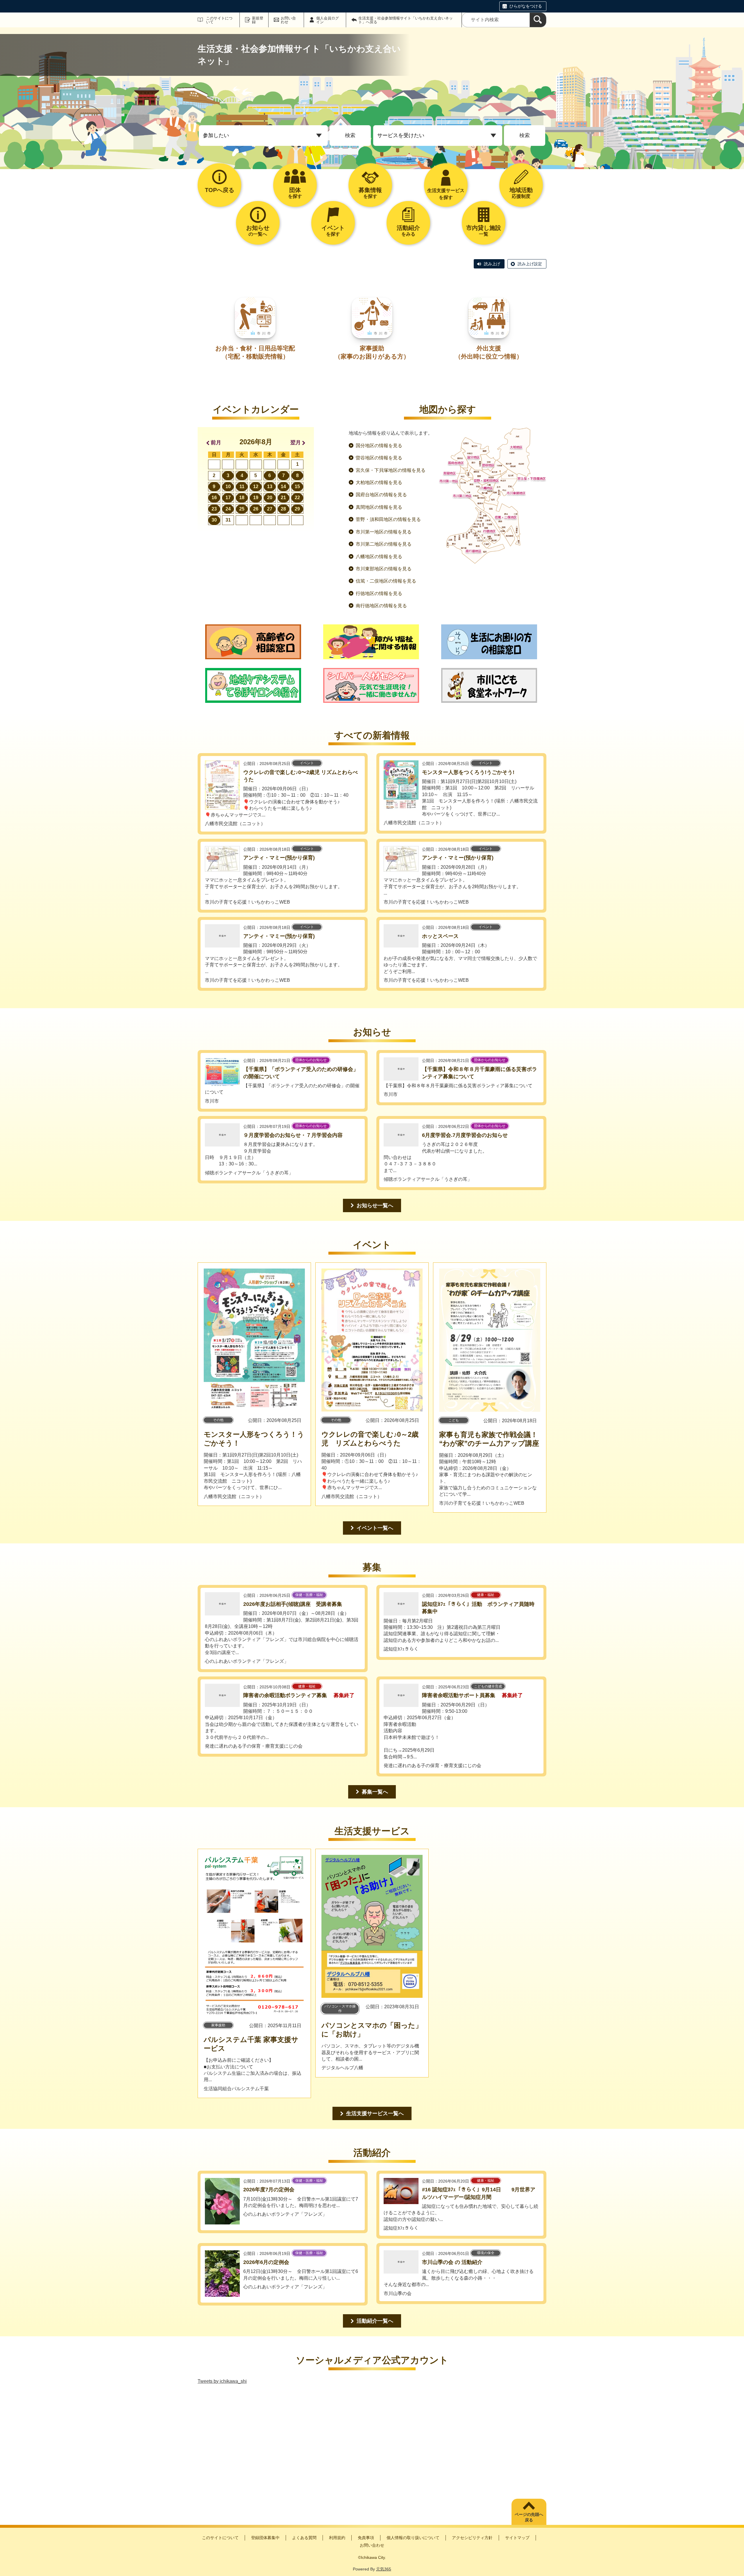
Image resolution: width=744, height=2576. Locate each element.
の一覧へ (258, 231)
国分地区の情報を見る (379, 446)
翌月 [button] (296, 443)
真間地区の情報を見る (379, 507)
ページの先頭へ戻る (529, 2517)
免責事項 (366, 2538)
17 (228, 498)
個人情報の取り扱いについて (413, 2538)
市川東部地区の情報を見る (384, 569)
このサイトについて (219, 20)
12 (256, 487)
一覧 (484, 231)
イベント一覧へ (375, 1528)
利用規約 (337, 2538)
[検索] (538, 20)
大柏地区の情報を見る (379, 482)
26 (256, 509)
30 (214, 520)
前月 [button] (216, 443)
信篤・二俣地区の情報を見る (386, 581)
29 (297, 509)
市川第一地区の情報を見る (384, 532)
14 (283, 487)
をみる (408, 231)
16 (214, 498)
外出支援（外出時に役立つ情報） (489, 352)
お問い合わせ (288, 20)
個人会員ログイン (328, 20)
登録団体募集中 (265, 2538)
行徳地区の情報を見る (379, 593)
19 (256, 498)
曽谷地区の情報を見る (379, 458)
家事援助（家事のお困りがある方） (372, 352)
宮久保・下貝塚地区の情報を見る (391, 470)
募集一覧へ (375, 1792)
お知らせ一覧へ (375, 1205)
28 (283, 509)
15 (297, 487)
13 (270, 487)
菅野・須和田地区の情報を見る (388, 519)
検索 (350, 135)
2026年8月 (256, 442)
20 (270, 498)
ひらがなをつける (526, 6)
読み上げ (492, 264)
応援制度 (521, 193)
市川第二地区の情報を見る (384, 544)
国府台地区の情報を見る (381, 495)
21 (283, 498)
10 (228, 487)
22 (297, 498)
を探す (295, 193)
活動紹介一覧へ (375, 2321)
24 (228, 509)
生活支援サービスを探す (446, 194)
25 (242, 509)
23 (214, 509)
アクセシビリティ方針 (472, 2538)
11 (242, 487)
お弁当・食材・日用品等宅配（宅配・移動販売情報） (255, 352)
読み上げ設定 (530, 264)
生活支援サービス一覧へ (375, 2113)
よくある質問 (304, 2538)
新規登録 (258, 20)
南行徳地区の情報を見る (381, 606)
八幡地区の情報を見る (379, 557)
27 (270, 509)
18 (242, 498)
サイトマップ (517, 2538)
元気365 (384, 2569)
